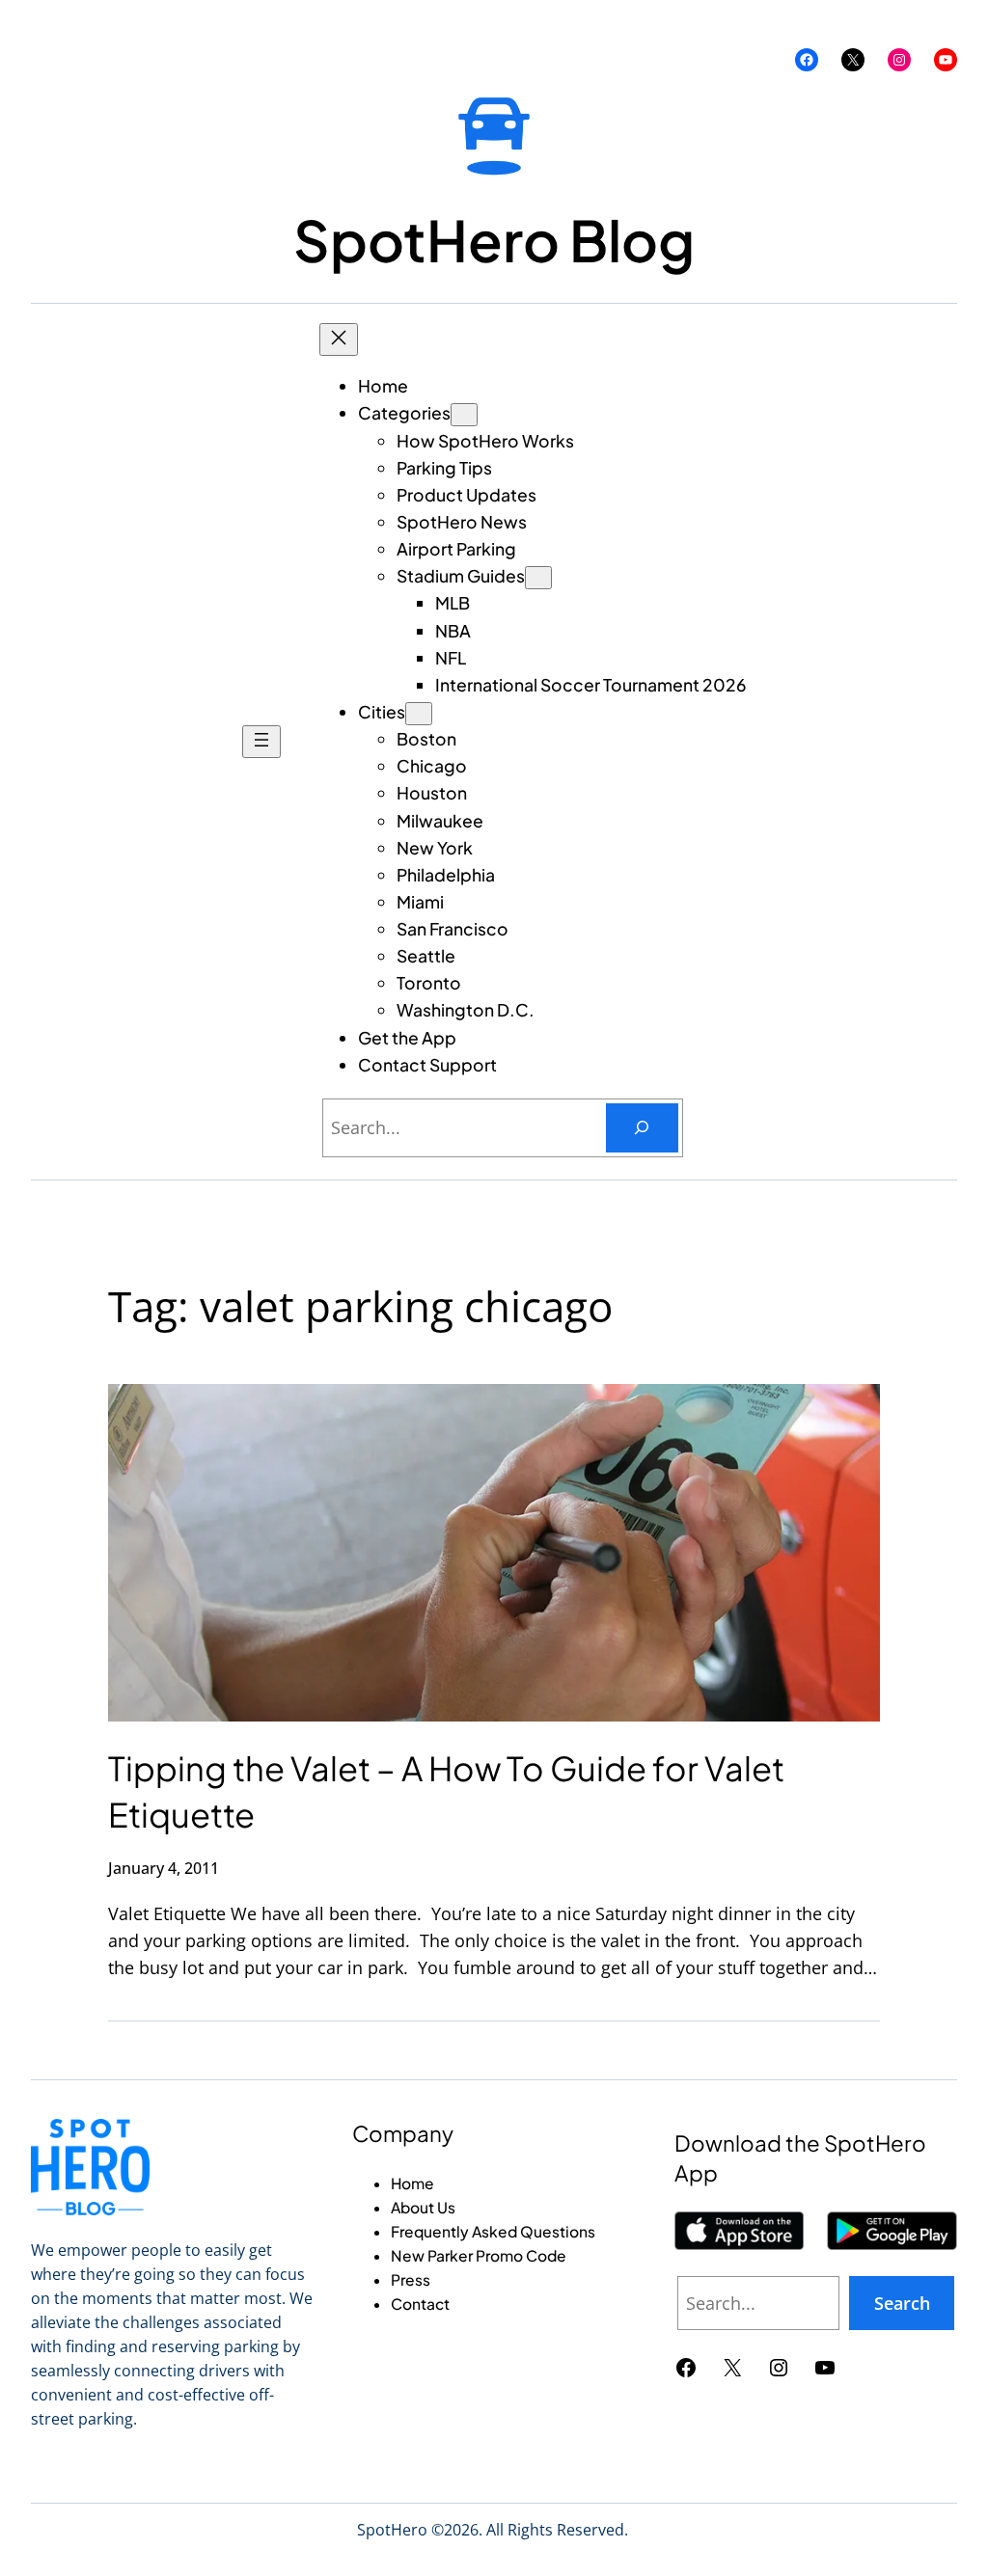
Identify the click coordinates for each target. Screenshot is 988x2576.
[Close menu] (339, 339)
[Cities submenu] (419, 714)
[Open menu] (261, 742)
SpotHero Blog (494, 240)
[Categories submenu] (464, 415)
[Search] (642, 1128)
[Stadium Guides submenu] (538, 578)
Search (902, 2303)
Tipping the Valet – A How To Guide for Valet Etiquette (446, 1791)
